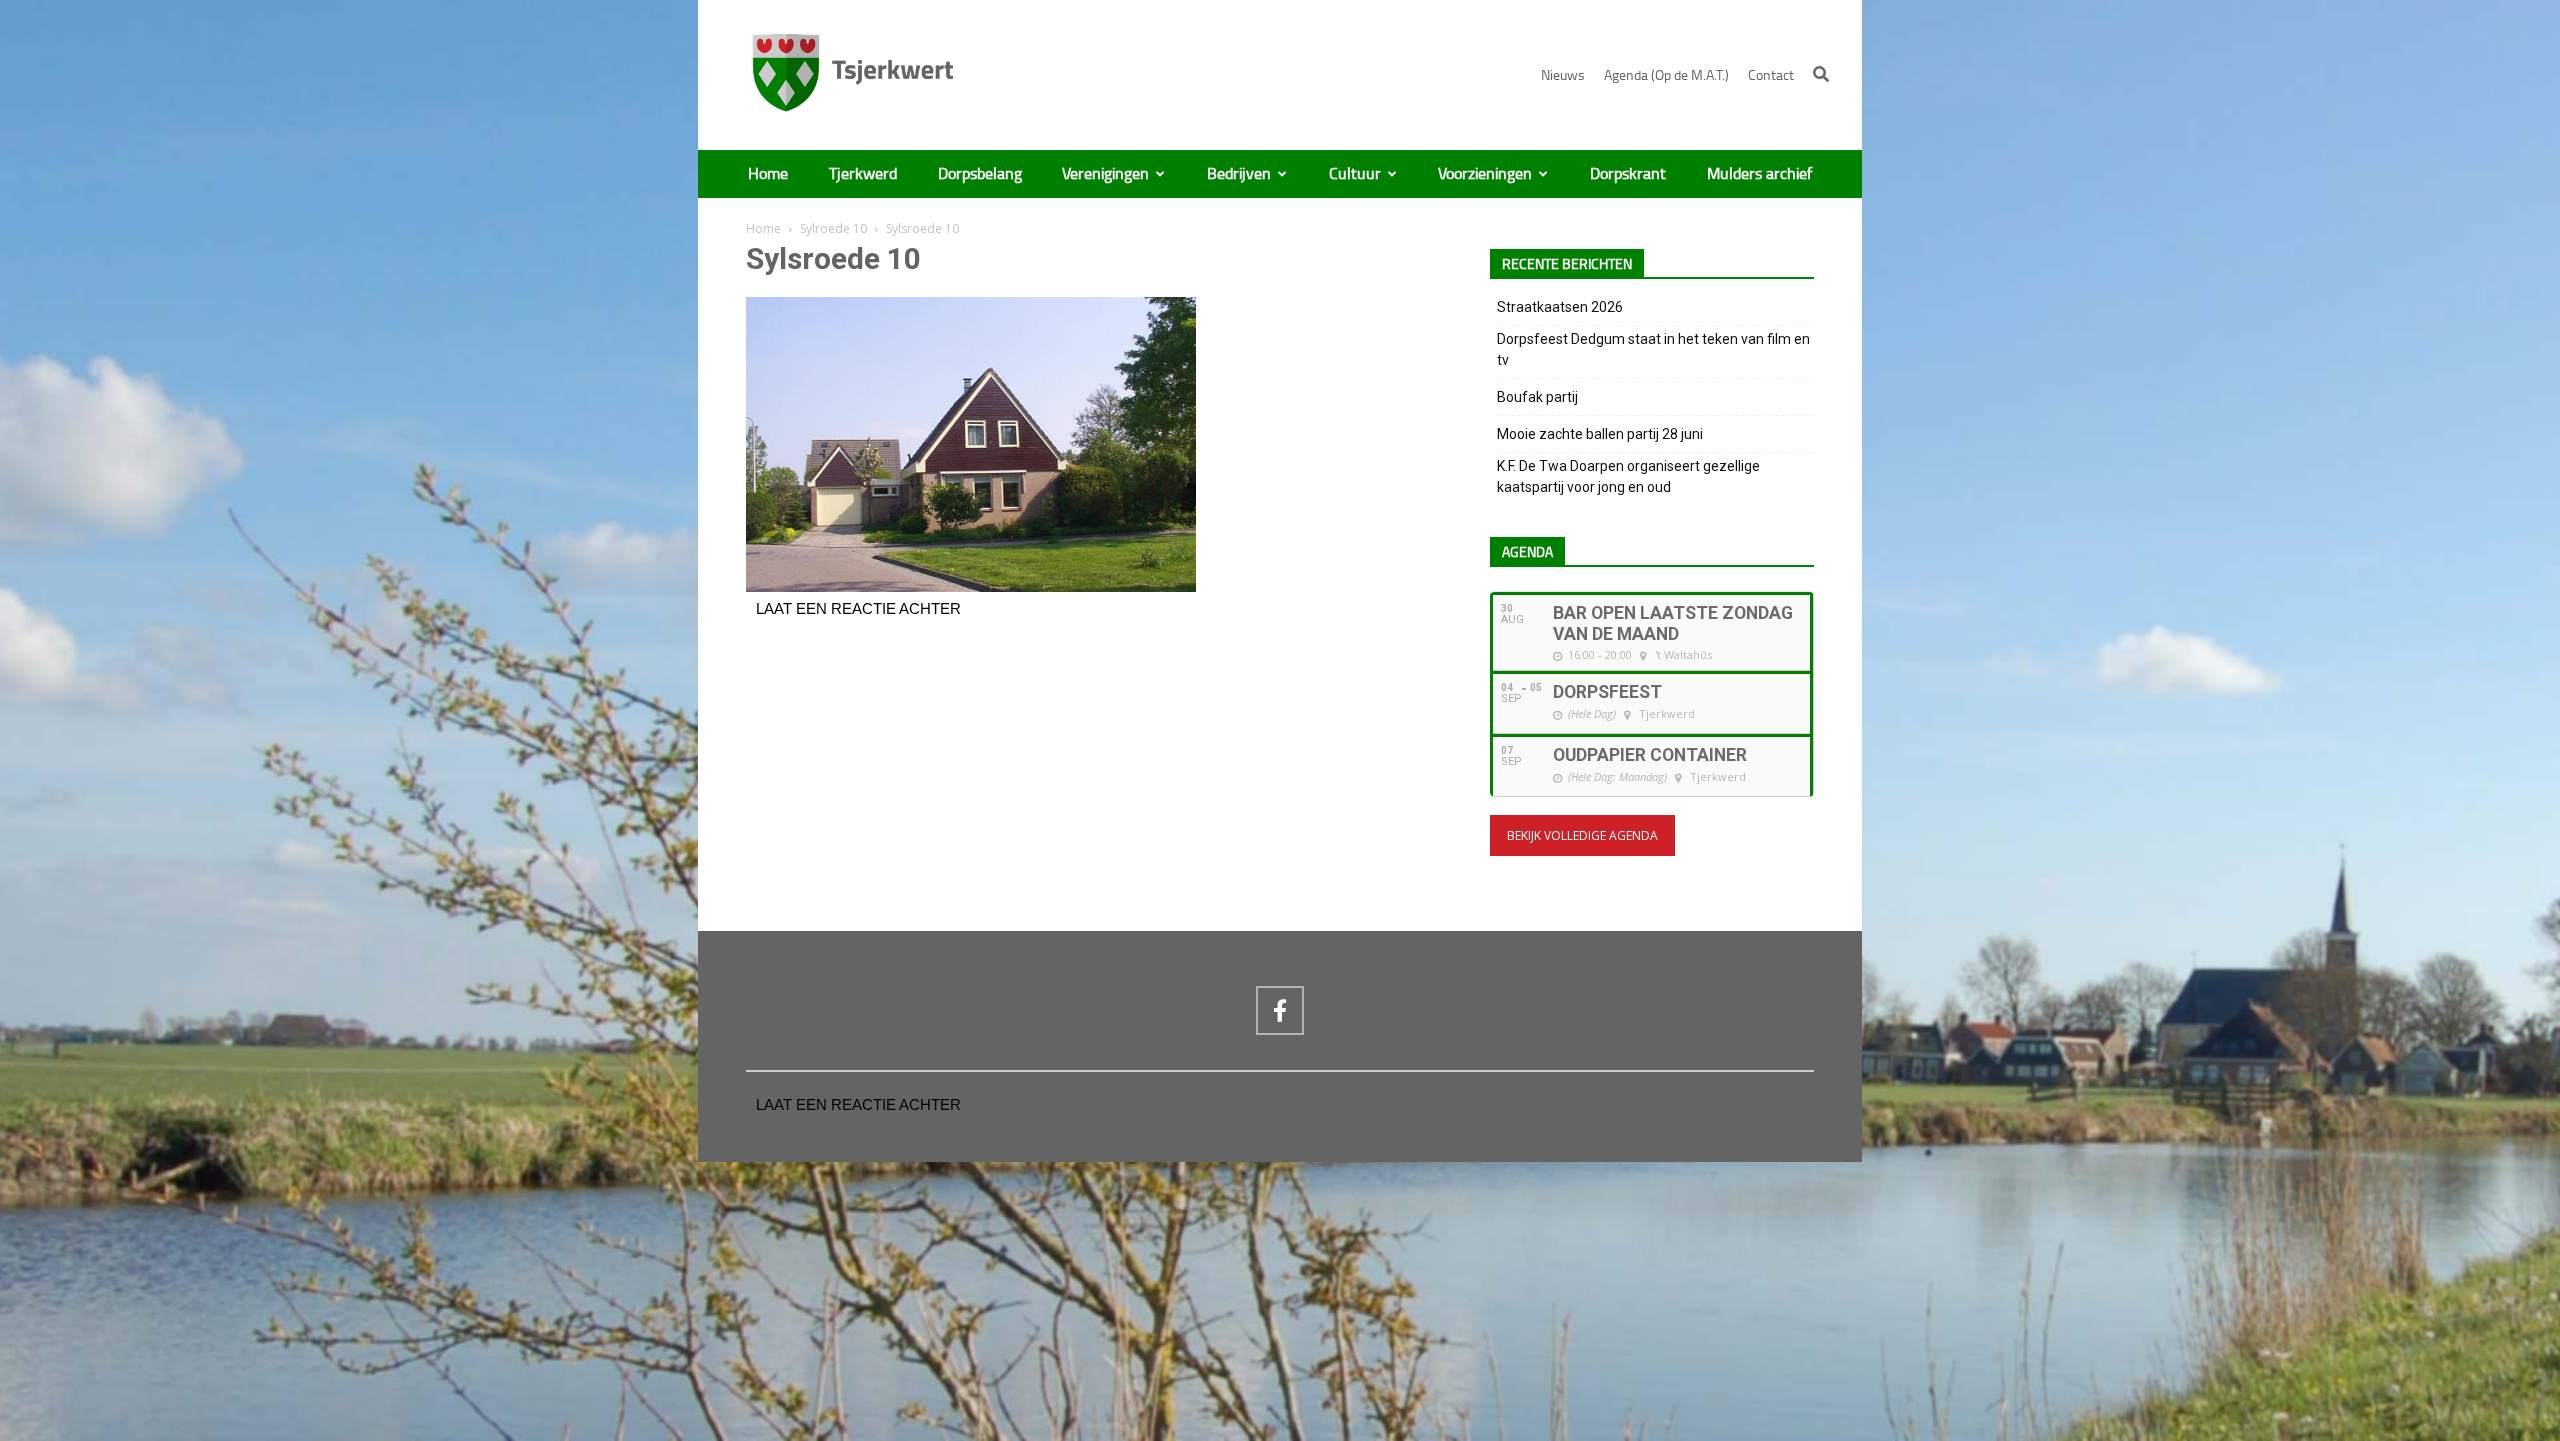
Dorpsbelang (980, 174)
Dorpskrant (1628, 174)
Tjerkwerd (863, 174)
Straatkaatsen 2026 (1560, 307)
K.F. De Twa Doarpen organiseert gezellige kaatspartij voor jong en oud (1628, 476)
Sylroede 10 (833, 228)
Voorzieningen (1485, 174)
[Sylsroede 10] (971, 587)
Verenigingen (1105, 174)
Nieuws (1563, 75)
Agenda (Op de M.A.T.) (1666, 75)
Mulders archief (1759, 174)
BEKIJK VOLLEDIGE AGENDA (1582, 835)
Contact (1771, 75)
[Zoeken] (1821, 74)
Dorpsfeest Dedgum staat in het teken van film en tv (1653, 349)
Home (768, 174)
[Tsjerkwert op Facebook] (1280, 1010)
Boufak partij (1537, 397)
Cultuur (1355, 174)
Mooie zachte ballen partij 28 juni (1600, 434)
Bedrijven (1239, 174)
